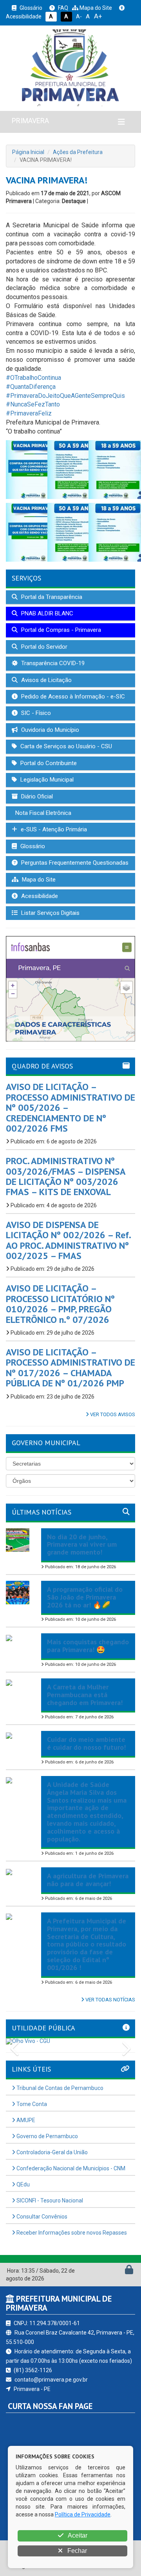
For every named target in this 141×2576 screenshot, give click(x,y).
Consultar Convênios (41, 2217)
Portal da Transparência (51, 597)
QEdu (23, 2184)
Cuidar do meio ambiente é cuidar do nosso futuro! (86, 1743)
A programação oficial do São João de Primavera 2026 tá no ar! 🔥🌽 (85, 1597)
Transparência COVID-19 (52, 663)
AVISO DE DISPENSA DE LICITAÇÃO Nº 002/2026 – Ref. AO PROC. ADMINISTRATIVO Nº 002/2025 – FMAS (68, 1240)
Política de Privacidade (83, 2514)
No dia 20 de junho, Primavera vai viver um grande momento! (82, 1545)
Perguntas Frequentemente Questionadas (74, 863)
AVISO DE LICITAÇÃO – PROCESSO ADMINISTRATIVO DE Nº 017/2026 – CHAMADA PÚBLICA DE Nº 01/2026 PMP (70, 1368)
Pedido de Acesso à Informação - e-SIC (72, 697)
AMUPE (25, 2120)
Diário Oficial (36, 796)
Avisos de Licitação (46, 680)
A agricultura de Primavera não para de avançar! (88, 1880)
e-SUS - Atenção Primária (53, 829)
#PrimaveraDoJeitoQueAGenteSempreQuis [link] (65, 396)
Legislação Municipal (46, 780)
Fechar (76, 2551)
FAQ (62, 8)
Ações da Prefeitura (78, 152)
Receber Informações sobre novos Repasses (71, 2233)
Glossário (30, 8)
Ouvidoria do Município (49, 730)
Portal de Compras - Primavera (60, 630)
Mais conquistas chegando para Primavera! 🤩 (88, 1646)
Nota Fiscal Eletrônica (42, 813)
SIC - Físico (35, 713)
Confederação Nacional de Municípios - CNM (70, 2168)
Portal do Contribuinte (48, 763)
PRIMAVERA (30, 121)
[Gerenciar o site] (129, 2271)
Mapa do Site (95, 8)
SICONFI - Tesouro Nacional (49, 2200)
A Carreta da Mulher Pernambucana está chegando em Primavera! (85, 1695)
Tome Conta (31, 2104)
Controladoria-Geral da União (52, 2152)
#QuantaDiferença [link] (31, 387)
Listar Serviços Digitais (50, 913)
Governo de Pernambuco (47, 2136)
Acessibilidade (39, 896)
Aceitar (77, 2535)
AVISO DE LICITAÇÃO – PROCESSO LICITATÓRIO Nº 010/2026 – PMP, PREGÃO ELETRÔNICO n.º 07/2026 (60, 1304)
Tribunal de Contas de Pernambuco (59, 2088)
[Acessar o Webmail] (120, 2271)
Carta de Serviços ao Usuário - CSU (65, 746)
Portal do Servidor (43, 647)
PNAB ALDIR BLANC (46, 613)
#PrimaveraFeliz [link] (29, 413)
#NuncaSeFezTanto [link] (33, 404)
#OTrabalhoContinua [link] (33, 378)
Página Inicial (28, 152)
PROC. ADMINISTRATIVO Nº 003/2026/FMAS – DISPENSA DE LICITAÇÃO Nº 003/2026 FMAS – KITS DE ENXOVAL (66, 1176)
